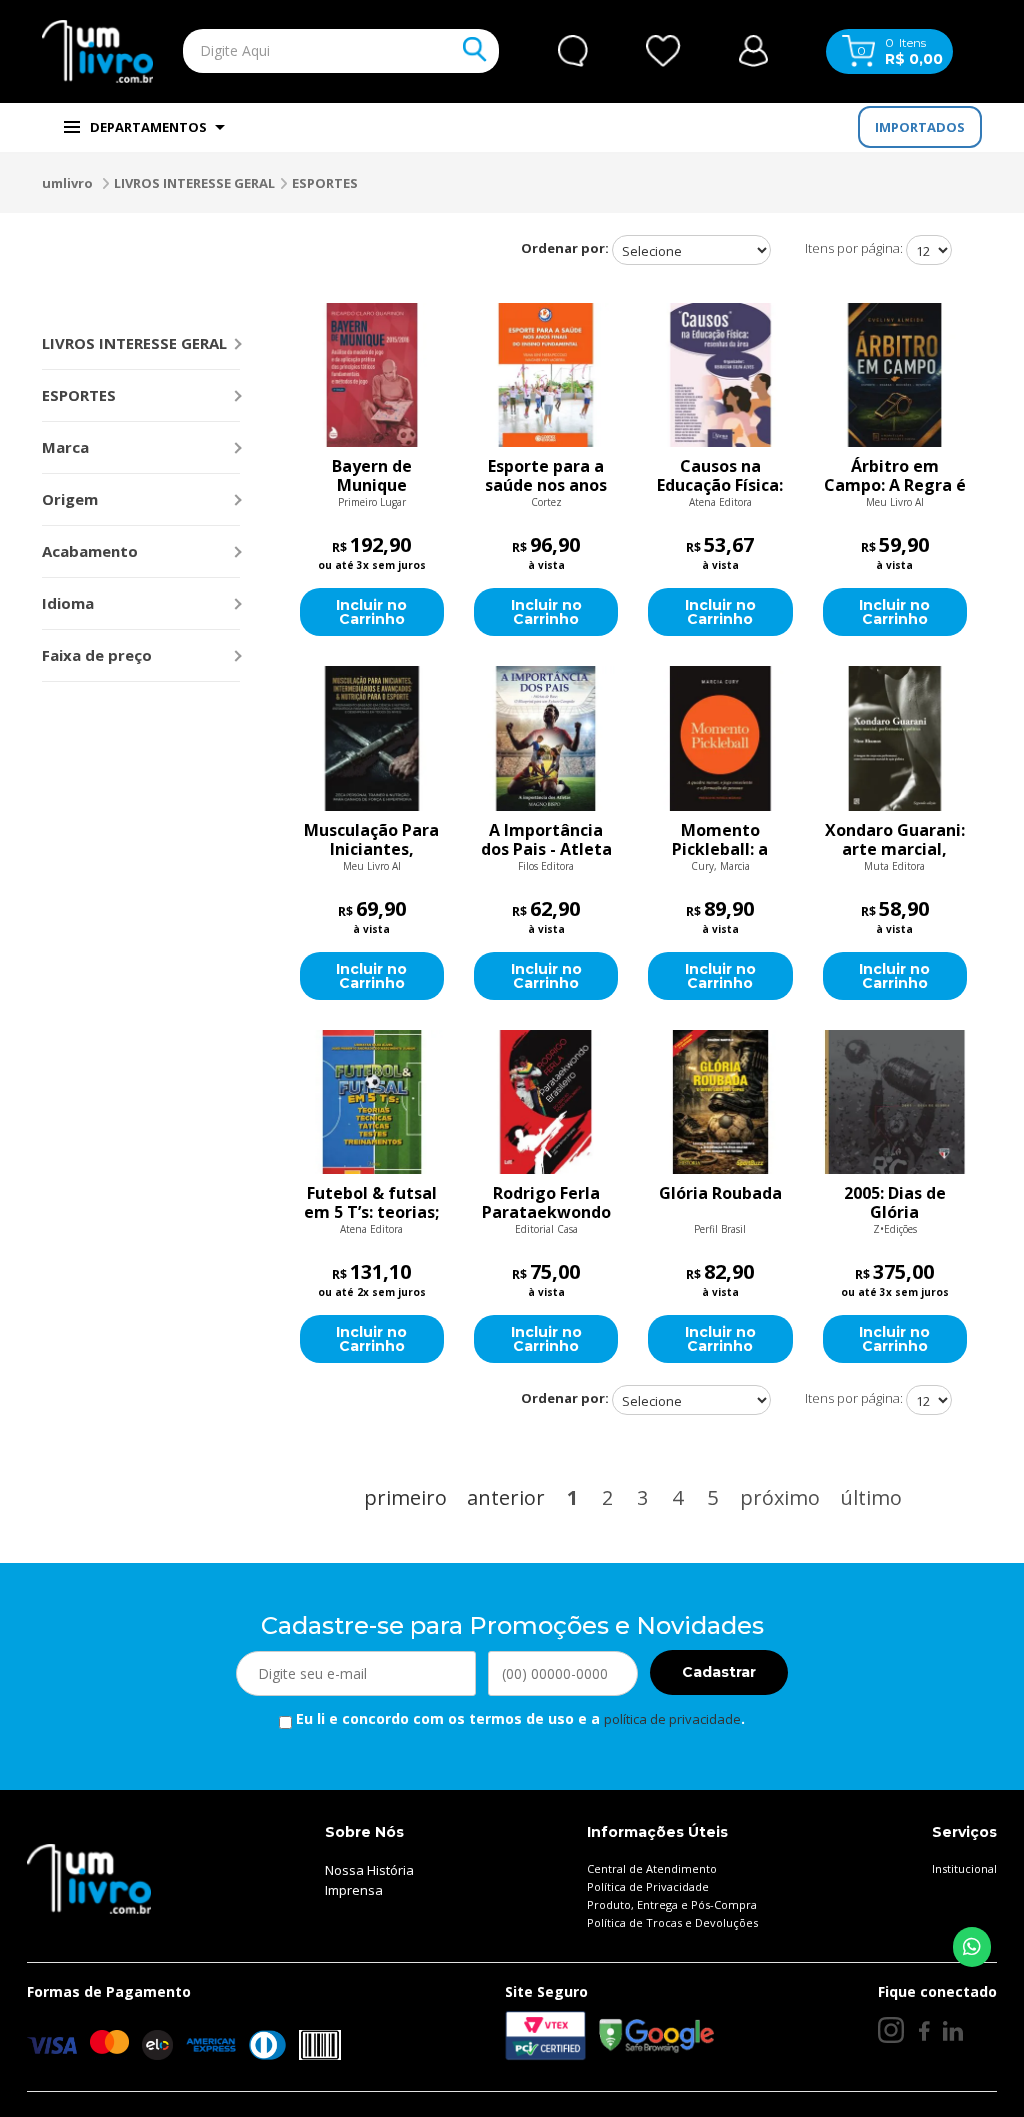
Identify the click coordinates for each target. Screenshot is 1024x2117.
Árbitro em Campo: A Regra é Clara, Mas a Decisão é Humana (895, 476)
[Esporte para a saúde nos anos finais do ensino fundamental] (546, 375)
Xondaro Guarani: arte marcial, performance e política (895, 840)
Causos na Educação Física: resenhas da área (720, 476)
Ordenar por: (565, 248)
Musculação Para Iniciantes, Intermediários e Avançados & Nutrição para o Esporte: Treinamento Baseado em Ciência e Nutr (371, 840)
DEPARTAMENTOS (148, 127)
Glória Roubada (720, 1194)
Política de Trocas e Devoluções (672, 1922)
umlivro (67, 183)
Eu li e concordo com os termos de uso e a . (518, 1718)
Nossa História (369, 1870)
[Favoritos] (663, 51)
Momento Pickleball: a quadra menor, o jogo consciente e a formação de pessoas (720, 840)
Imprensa (354, 1890)
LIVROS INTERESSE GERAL (194, 183)
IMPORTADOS (920, 127)
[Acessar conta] (753, 49)
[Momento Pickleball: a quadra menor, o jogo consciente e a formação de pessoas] (720, 738)
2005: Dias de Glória (895, 1203)
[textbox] (299, 51)
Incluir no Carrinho (371, 612)
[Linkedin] (953, 2031)
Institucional (964, 1868)
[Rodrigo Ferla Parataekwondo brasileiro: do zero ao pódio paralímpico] (546, 1102)
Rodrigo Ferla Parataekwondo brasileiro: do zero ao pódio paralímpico (546, 1203)
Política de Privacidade (648, 1886)
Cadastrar (719, 1672)
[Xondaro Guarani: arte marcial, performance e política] (895, 738)
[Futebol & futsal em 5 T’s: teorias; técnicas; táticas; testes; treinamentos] (372, 1102)
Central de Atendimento (652, 1868)
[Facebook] (923, 2031)
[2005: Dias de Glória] (895, 1102)
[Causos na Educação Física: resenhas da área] (720, 375)
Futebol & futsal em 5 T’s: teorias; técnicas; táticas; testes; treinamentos (372, 1203)
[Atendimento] (573, 51)
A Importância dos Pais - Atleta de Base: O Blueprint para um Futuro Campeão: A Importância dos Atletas (546, 840)
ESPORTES (325, 183)
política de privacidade (672, 1719)
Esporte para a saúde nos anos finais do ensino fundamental (546, 476)
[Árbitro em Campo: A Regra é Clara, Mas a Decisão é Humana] (895, 375)
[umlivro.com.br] (89, 1877)
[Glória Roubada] (720, 1102)
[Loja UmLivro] (97, 51)
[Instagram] (891, 2030)
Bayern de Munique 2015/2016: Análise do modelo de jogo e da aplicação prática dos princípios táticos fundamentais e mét (372, 476)
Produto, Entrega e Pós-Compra (672, 1904)
